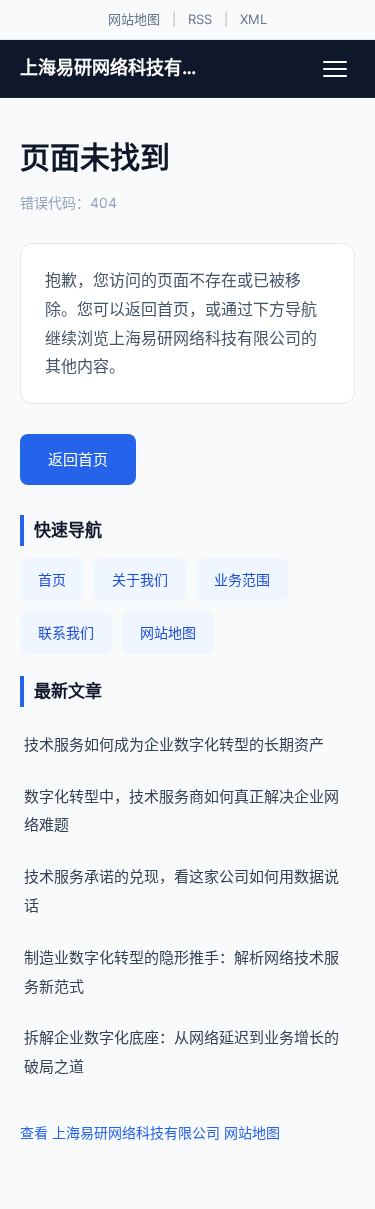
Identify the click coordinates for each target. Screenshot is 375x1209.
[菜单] (335, 69)
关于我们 (140, 579)
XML (253, 19)
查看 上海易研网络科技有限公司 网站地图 (150, 1132)
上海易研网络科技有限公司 (112, 67)
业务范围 (242, 579)
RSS (200, 19)
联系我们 (66, 632)
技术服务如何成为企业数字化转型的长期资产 (174, 744)
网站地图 (134, 19)
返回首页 (78, 459)
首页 (52, 579)
